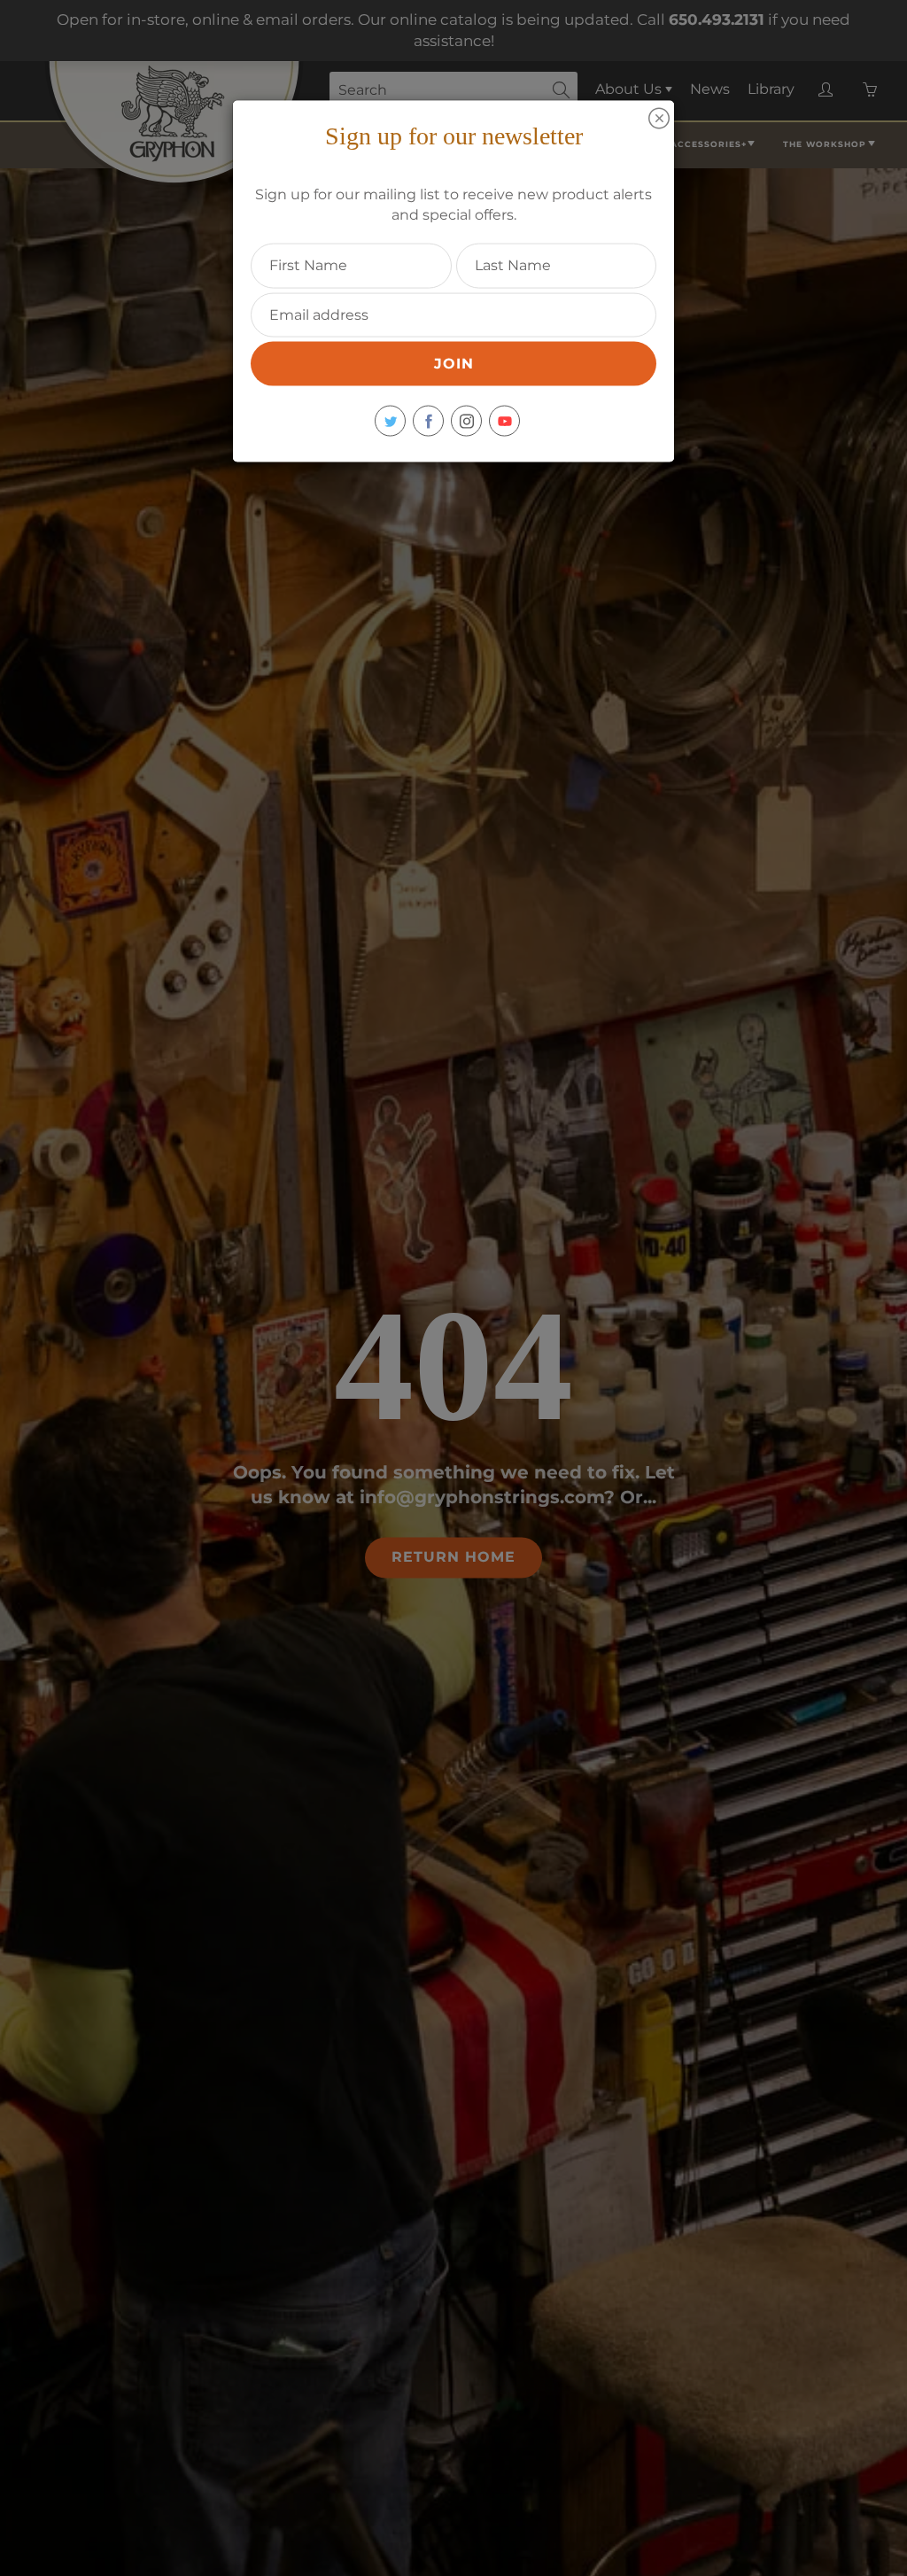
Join (454, 364)
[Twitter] (390, 421)
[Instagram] (466, 421)
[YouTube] (504, 421)
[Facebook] (428, 421)
